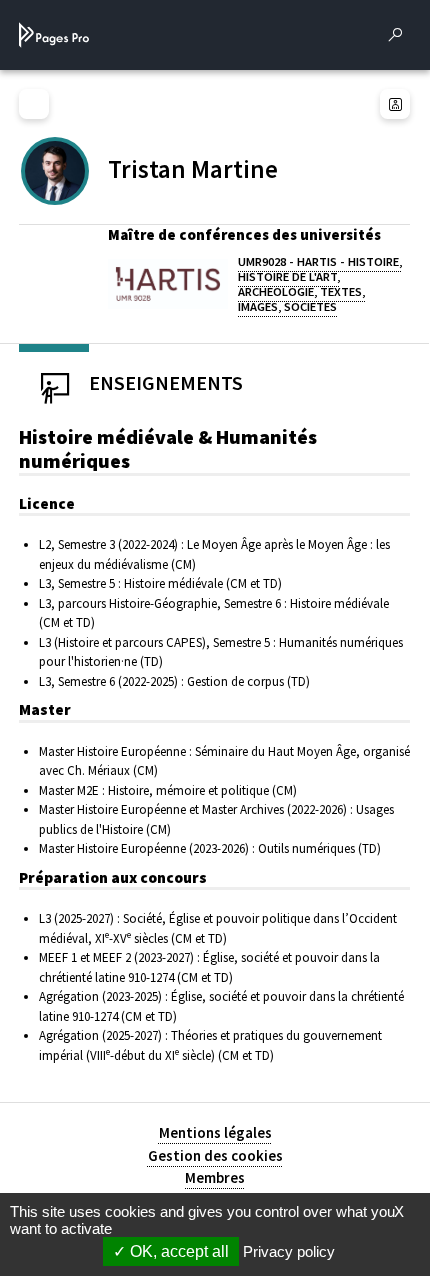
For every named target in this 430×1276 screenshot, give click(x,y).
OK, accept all (177, 1251)
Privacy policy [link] (289, 1251)
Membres (215, 1177)
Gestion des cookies (215, 1155)
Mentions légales (215, 1132)
